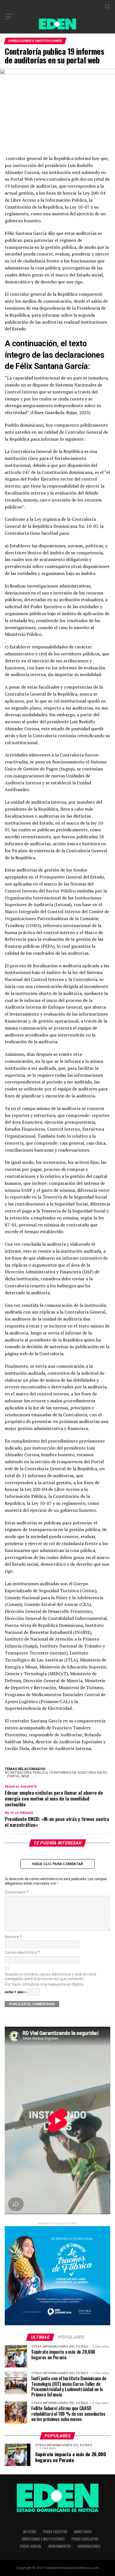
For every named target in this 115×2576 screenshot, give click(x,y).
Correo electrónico (22, 1953)
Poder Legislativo (85, 2539)
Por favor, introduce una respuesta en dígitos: (45, 1984)
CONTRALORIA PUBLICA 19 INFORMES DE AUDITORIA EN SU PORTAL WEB (57, 1775)
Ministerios (83, 2532)
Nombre (13, 1937)
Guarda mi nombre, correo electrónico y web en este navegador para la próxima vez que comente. (51, 1976)
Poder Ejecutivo (55, 2532)
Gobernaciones (89, 2546)
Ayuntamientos (60, 2546)
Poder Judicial (31, 2546)
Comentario (17, 1892)
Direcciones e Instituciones (43, 2539)
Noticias (30, 2532)
